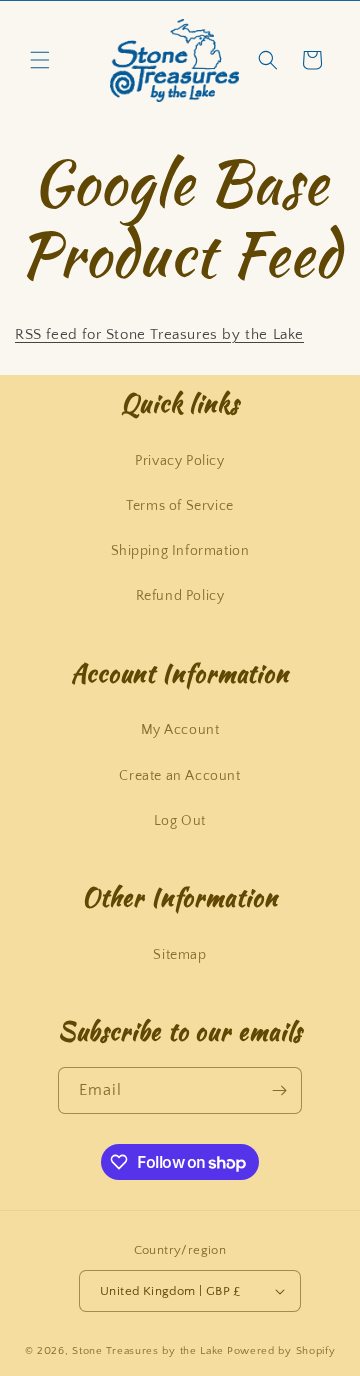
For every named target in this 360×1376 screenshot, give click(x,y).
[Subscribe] (279, 1090)
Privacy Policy (179, 461)
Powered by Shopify (281, 1351)
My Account (180, 730)
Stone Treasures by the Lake (148, 1351)
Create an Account (179, 776)
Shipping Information (180, 551)
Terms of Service (180, 506)
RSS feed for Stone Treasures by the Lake (159, 334)
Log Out (180, 821)
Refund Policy (180, 596)
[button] (40, 60)
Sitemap (179, 955)
